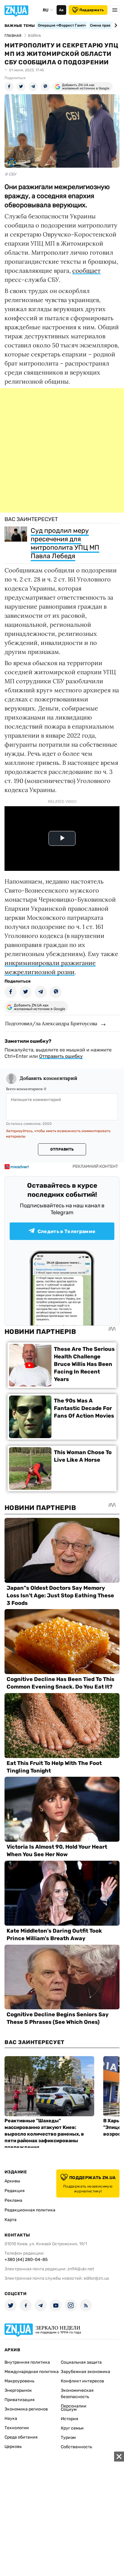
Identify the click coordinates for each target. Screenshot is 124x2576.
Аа (61, 10)
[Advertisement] (62, 450)
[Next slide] (115, 25)
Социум (69, 2409)
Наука (11, 2418)
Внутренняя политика (27, 2362)
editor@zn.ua (96, 2278)
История (70, 2419)
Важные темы (20, 26)
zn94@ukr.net (81, 2269)
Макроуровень (19, 2381)
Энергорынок (18, 2390)
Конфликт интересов (82, 2381)
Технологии (17, 2428)
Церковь (13, 2447)
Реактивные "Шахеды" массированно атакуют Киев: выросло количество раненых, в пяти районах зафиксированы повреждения (44, 2134)
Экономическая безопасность (77, 2394)
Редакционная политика (30, 2210)
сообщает (86, 270)
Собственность (76, 2447)
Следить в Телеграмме (67, 1231)
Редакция (15, 2191)
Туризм (68, 2438)
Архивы (12, 2181)
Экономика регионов (26, 2409)
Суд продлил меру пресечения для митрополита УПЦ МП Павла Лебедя (65, 543)
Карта (11, 2220)
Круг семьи (72, 2428)
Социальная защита (81, 2362)
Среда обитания (21, 2437)
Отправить (62, 1149)
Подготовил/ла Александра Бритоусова (51, 1023)
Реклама (13, 2200)
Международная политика (32, 2372)
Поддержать (92, 10)
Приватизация (20, 2400)
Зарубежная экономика (85, 2372)
